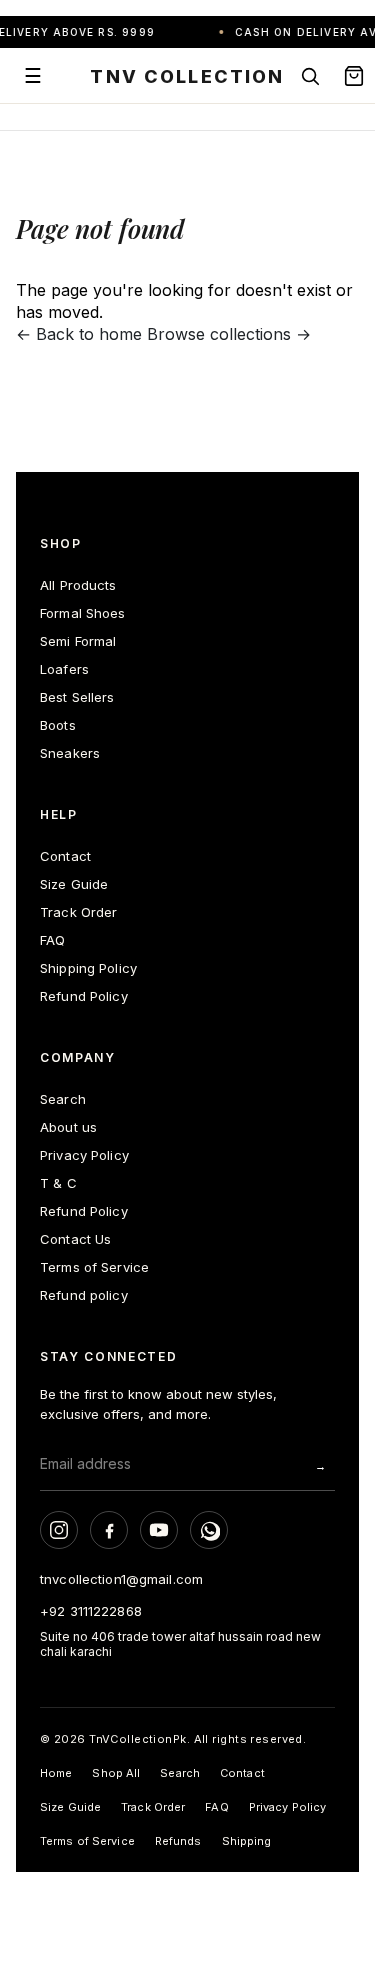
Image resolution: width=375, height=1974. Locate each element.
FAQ (52, 940)
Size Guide (74, 884)
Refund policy (84, 1295)
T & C (58, 1183)
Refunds (178, 1841)
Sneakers (70, 753)
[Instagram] (59, 1530)
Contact (65, 856)
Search (63, 1099)
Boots (58, 725)
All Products (78, 585)
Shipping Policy (88, 968)
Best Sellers (77, 697)
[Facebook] (109, 1530)
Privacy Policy (84, 1155)
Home (56, 1773)
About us (68, 1127)
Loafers (64, 669)
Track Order (78, 912)
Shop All (116, 1773)
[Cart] (354, 76)
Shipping (247, 1841)
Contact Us (75, 1239)
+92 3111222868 (91, 1611)
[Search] (310, 76)
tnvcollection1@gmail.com (121, 1579)
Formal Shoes (83, 613)
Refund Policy (84, 996)
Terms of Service (94, 1267)
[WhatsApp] (209, 1530)
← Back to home (79, 334)
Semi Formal (78, 641)
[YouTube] (159, 1530)
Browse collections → (229, 334)
